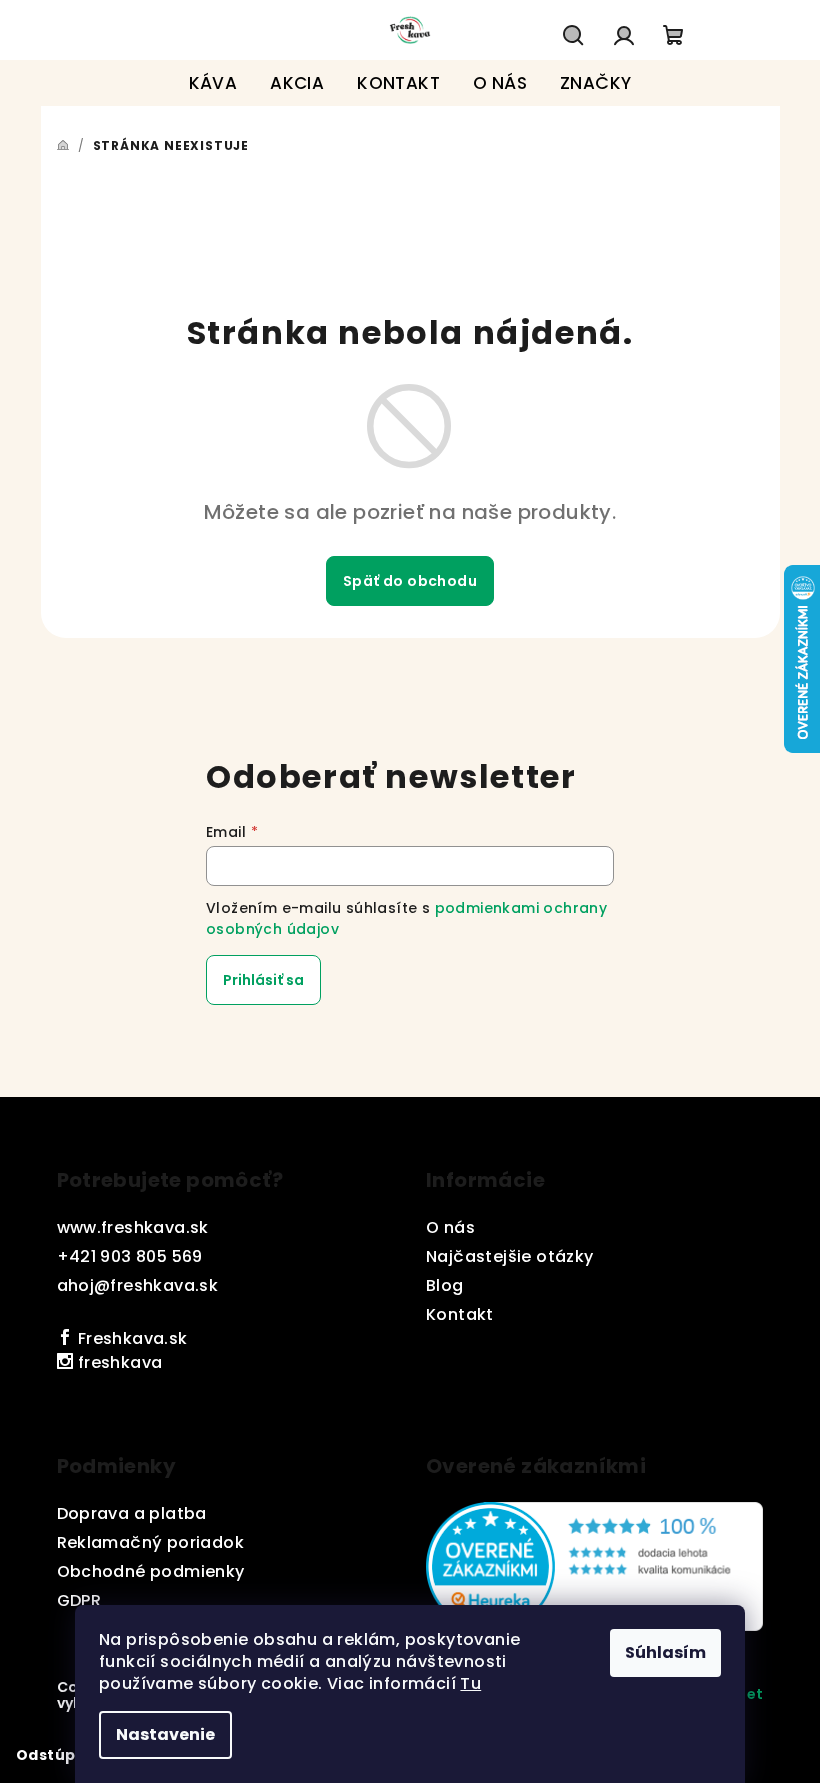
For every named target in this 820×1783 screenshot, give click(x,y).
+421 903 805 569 (130, 1256)
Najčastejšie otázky (510, 1256)
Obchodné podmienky (151, 1571)
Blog (445, 1285)
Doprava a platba (132, 1513)
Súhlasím (665, 1652)
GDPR (79, 1600)
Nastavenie (165, 1734)
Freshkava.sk (130, 1338)
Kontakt (460, 1314)
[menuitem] (213, 83)
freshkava (117, 1362)
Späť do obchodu (410, 581)
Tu (470, 1683)
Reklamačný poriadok (151, 1542)
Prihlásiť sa (263, 980)
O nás (450, 1227)
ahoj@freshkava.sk (138, 1285)
